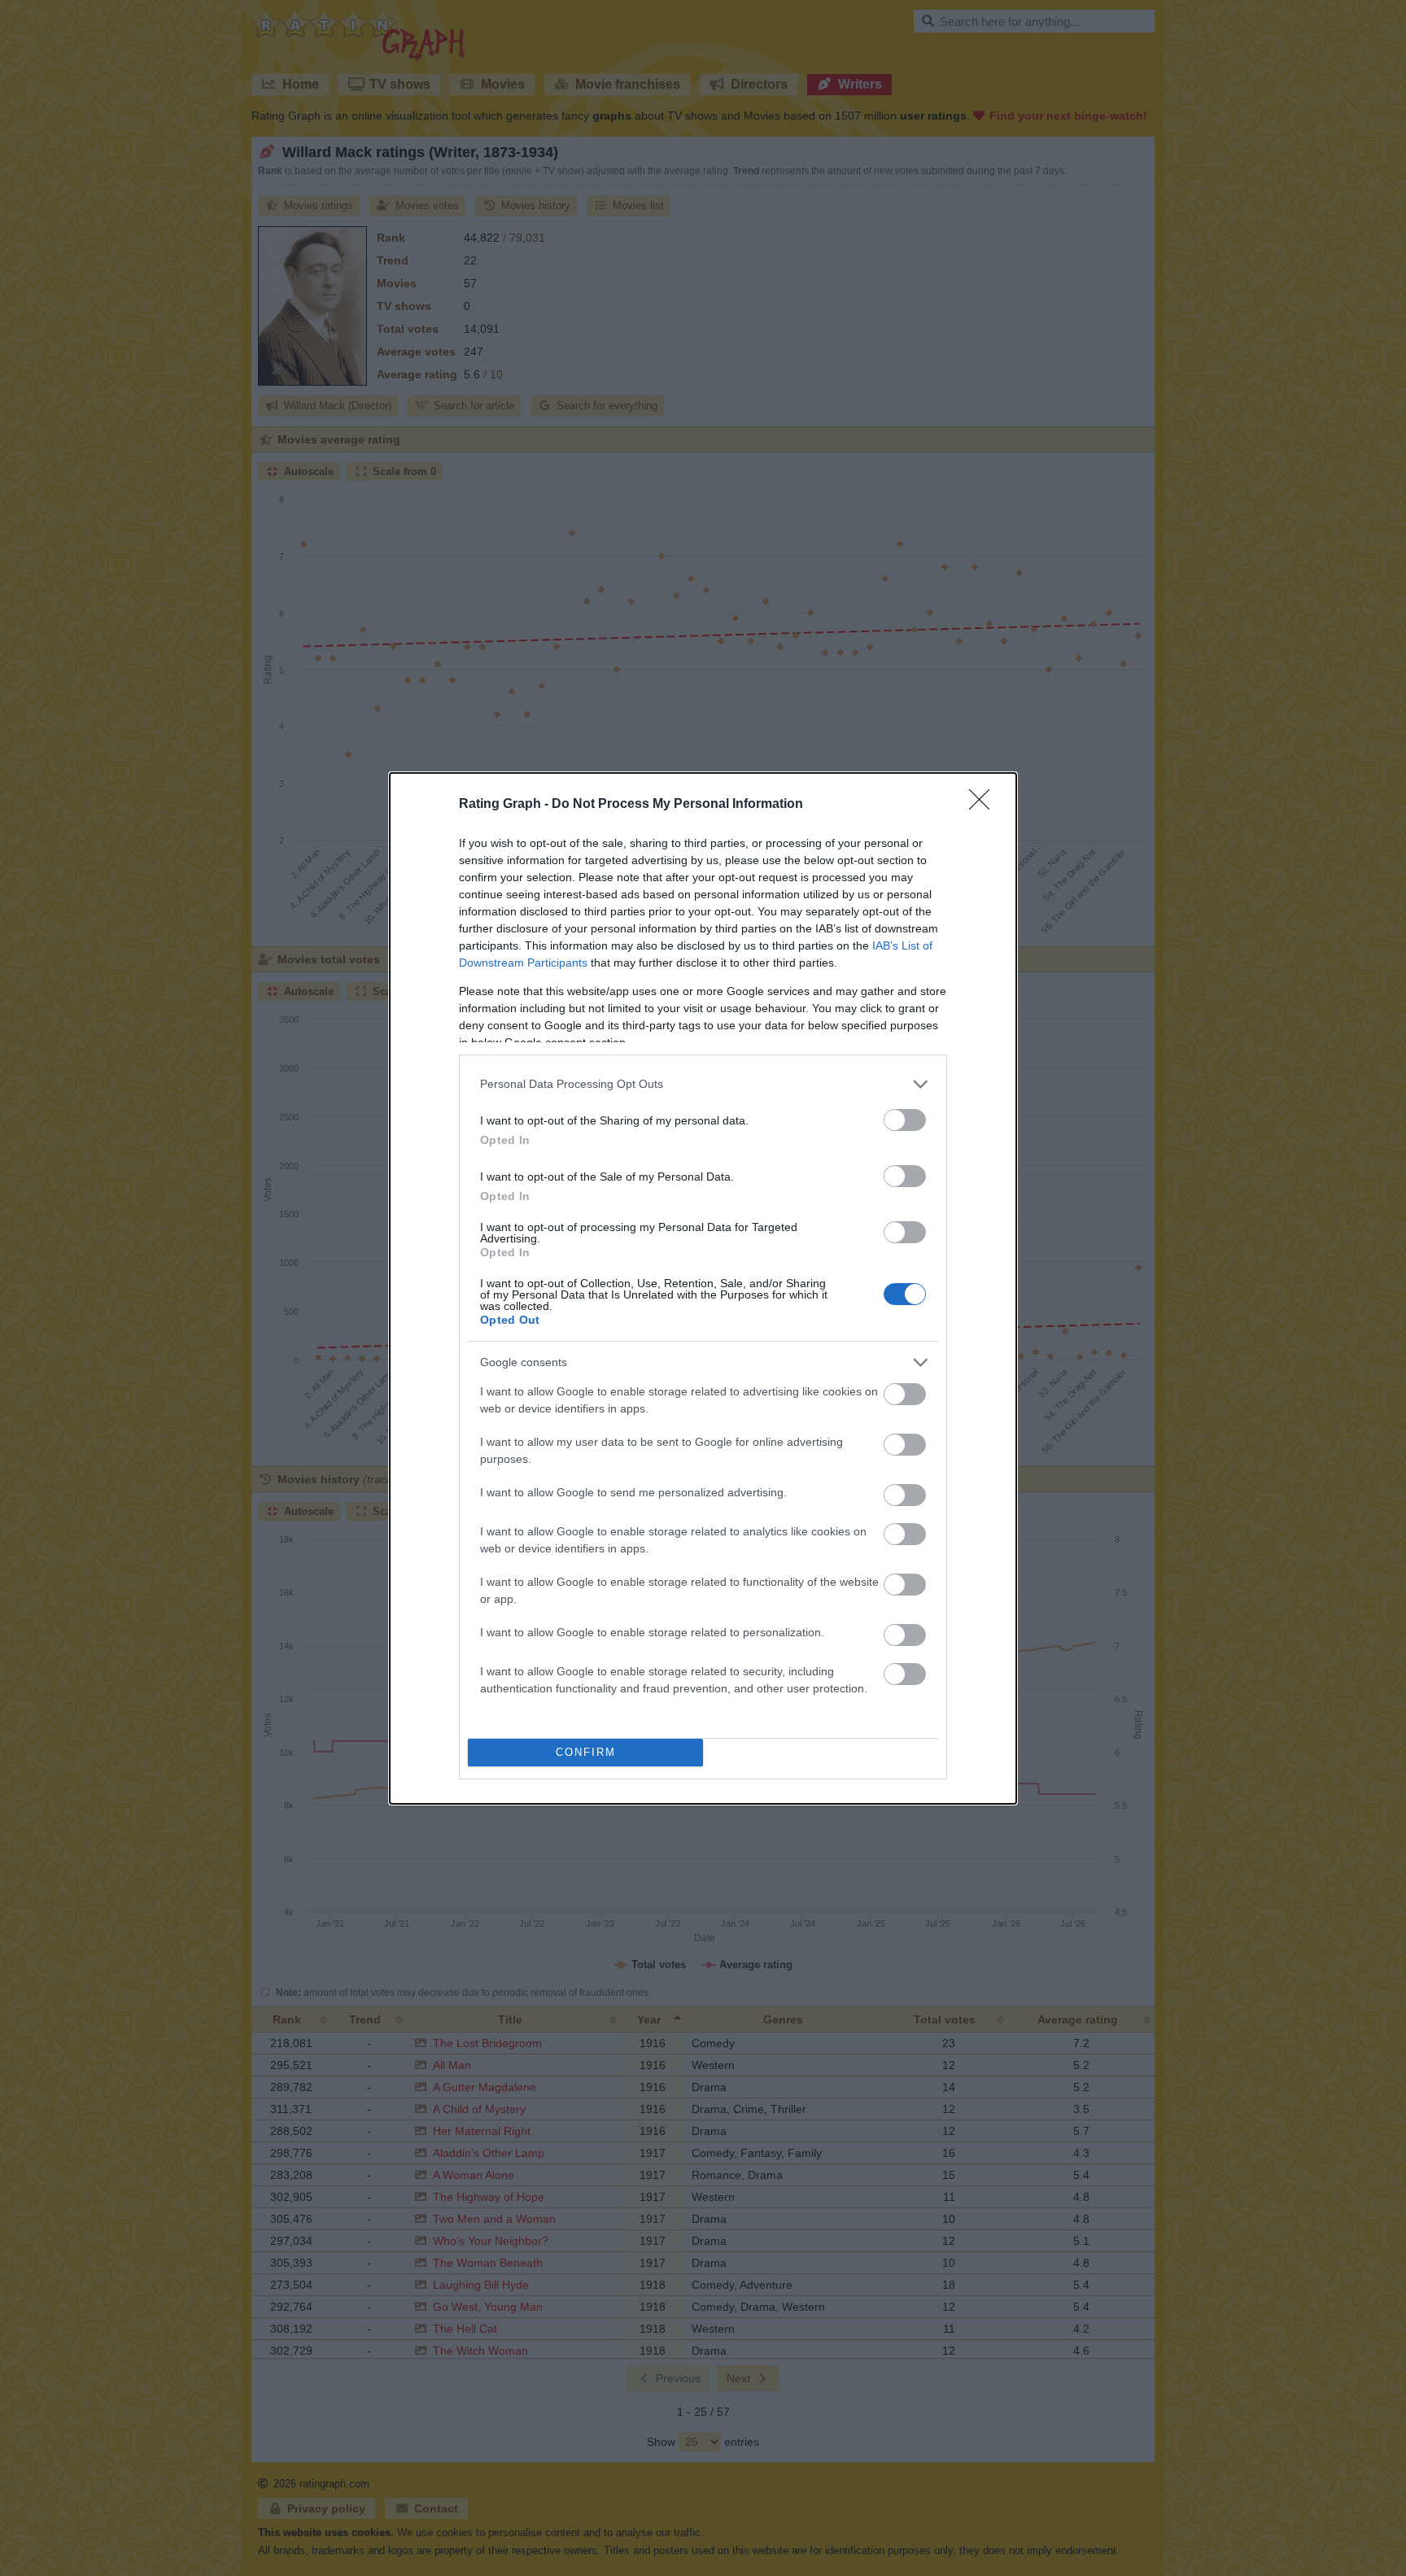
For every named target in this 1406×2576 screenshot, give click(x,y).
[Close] (985, 805)
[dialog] (703, 1288)
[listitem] (703, 1084)
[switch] (905, 1120)
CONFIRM (586, 1752)
